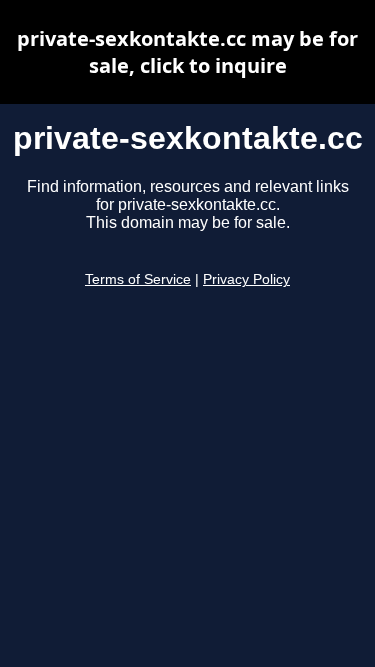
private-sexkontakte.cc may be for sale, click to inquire (187, 52)
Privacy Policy (246, 279)
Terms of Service (138, 279)
